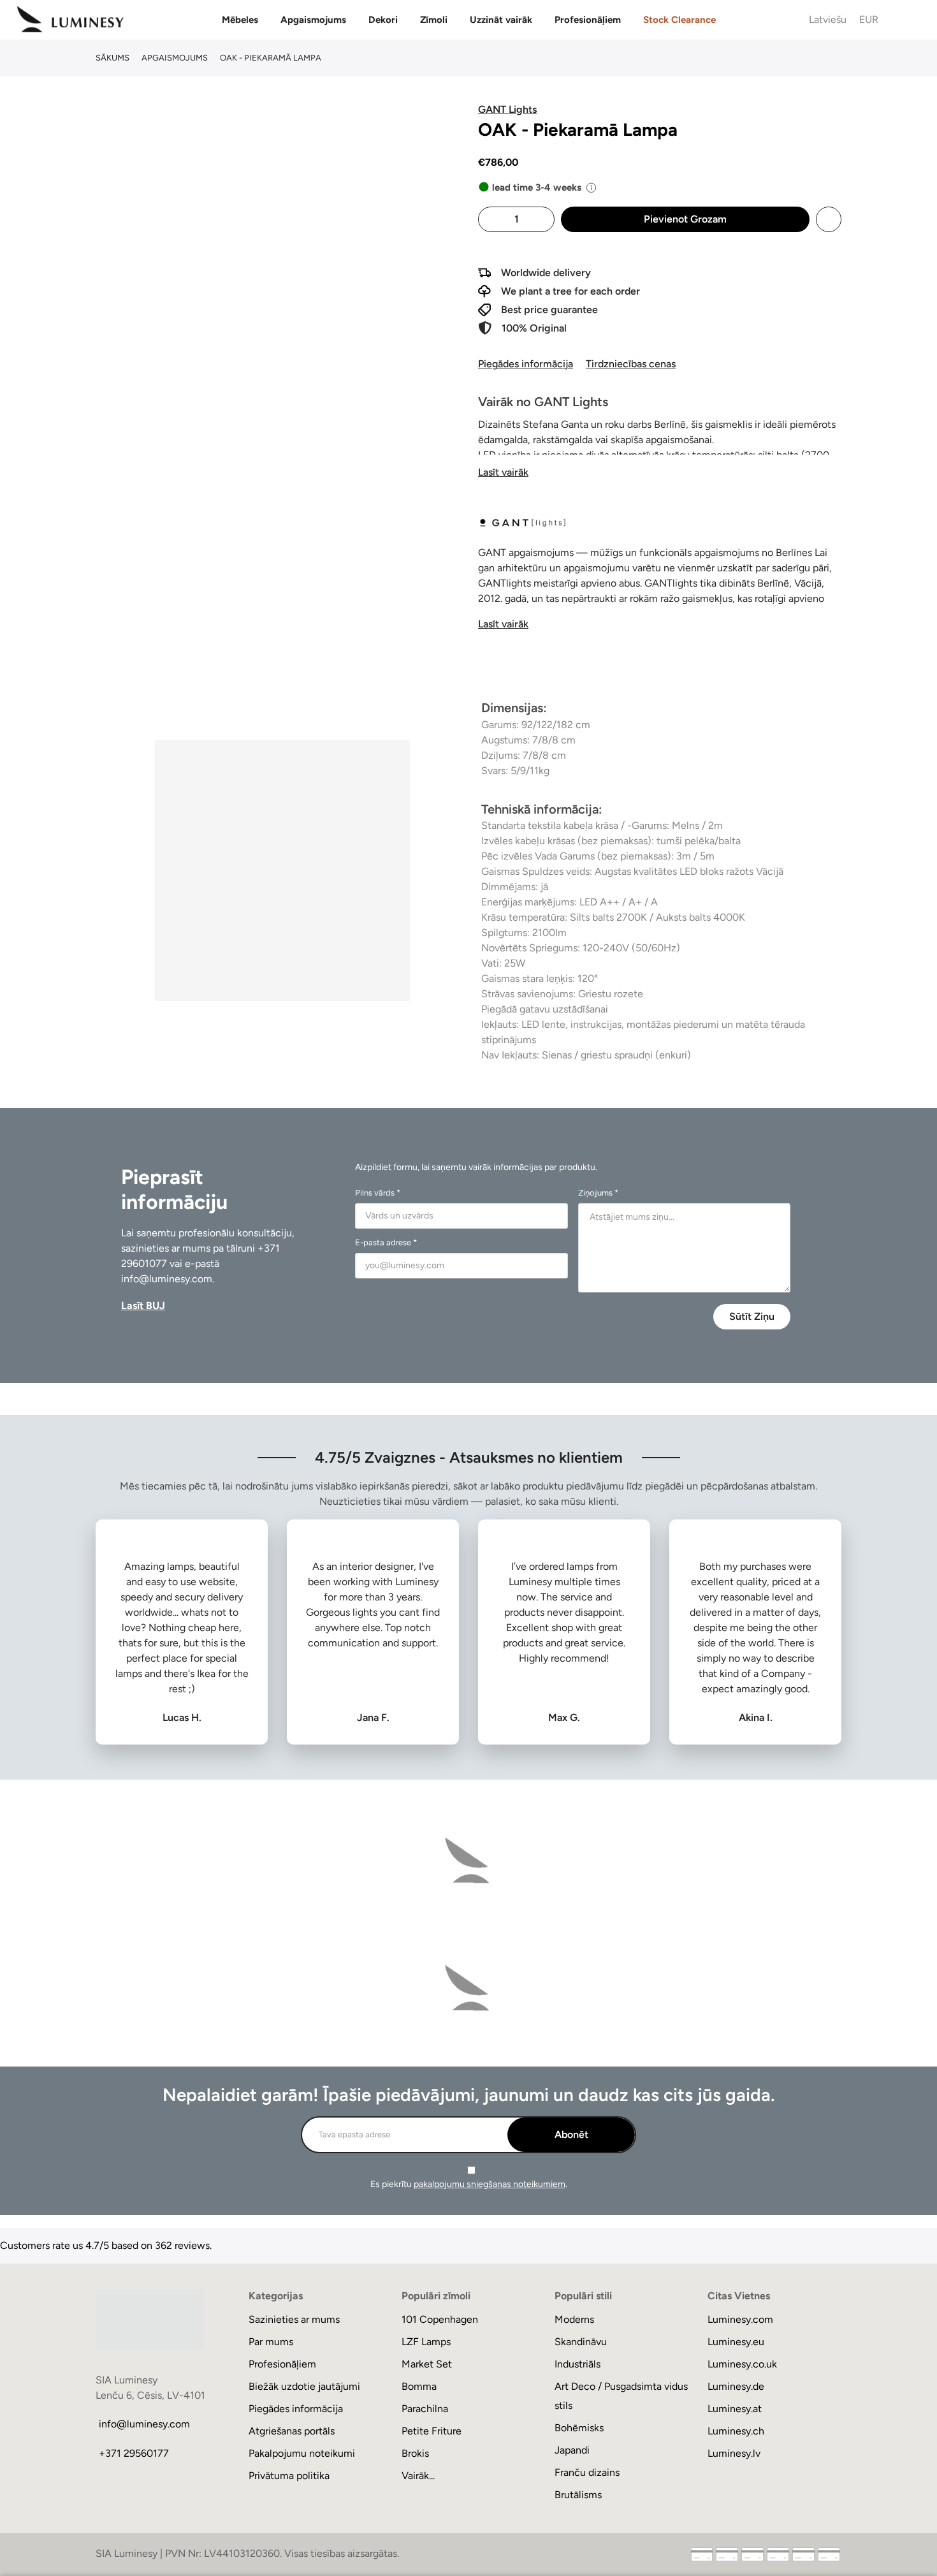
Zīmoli (434, 20)
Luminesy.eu (736, 2342)
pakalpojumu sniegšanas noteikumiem (490, 2184)
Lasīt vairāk (503, 472)
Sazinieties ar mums (294, 2319)
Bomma (419, 2386)
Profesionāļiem (588, 20)
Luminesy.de (736, 2386)
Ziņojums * (598, 1193)
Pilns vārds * (378, 1193)
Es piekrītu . (469, 2184)
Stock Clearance (679, 20)
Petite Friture (432, 2431)
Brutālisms (578, 2495)
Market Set (427, 2364)
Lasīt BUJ (143, 1306)
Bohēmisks (579, 2428)
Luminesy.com (740, 2319)
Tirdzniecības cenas (631, 364)
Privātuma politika (289, 2476)
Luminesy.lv (734, 2453)
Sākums (113, 58)
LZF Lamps (426, 2342)
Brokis (415, 2453)
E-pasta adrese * (386, 1242)
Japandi (572, 2450)
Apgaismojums (313, 20)
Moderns (574, 2319)
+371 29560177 (134, 2453)
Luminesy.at (735, 2409)
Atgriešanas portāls (292, 2431)
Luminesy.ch (736, 2431)
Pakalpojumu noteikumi (302, 2453)
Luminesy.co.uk (742, 2364)
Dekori (383, 20)
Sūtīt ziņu (752, 1316)
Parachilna (425, 2409)
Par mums (271, 2342)
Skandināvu (581, 2342)
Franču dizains (587, 2472)
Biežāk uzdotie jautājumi (304, 2386)
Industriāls (577, 2364)
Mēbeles (240, 20)
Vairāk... (418, 2476)
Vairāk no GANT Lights (543, 402)
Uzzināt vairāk (501, 20)
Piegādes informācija (526, 364)
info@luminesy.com (167, 1279)
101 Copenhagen (440, 2319)
